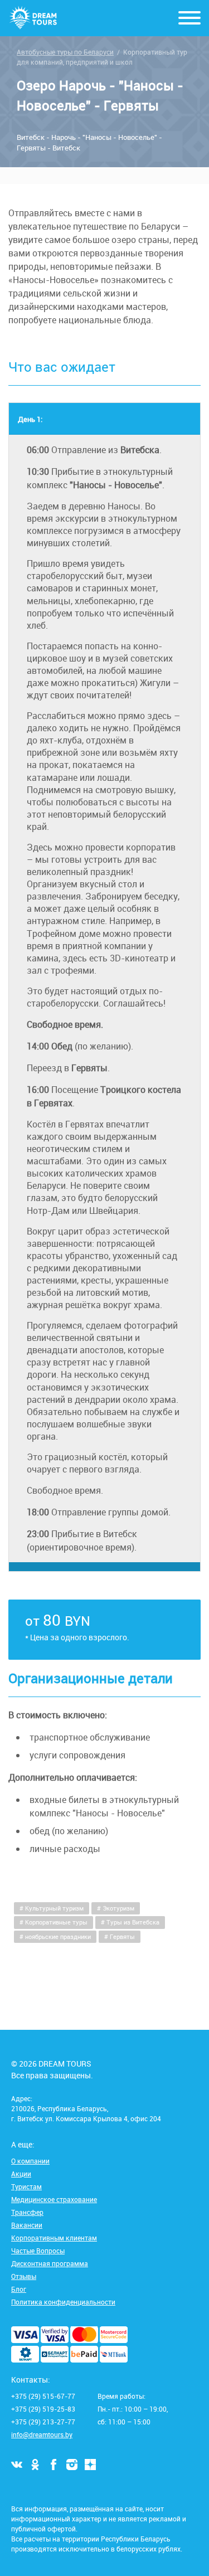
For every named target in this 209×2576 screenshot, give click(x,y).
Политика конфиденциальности (63, 2302)
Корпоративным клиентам (54, 2238)
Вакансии (27, 2225)
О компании (30, 2161)
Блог (19, 2289)
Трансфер (27, 2212)
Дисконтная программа (50, 2263)
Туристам (26, 2186)
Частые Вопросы (38, 2251)
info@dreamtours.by (42, 2434)
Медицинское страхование (54, 2199)
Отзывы (24, 2276)
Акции (21, 2174)
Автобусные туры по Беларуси (65, 52)
